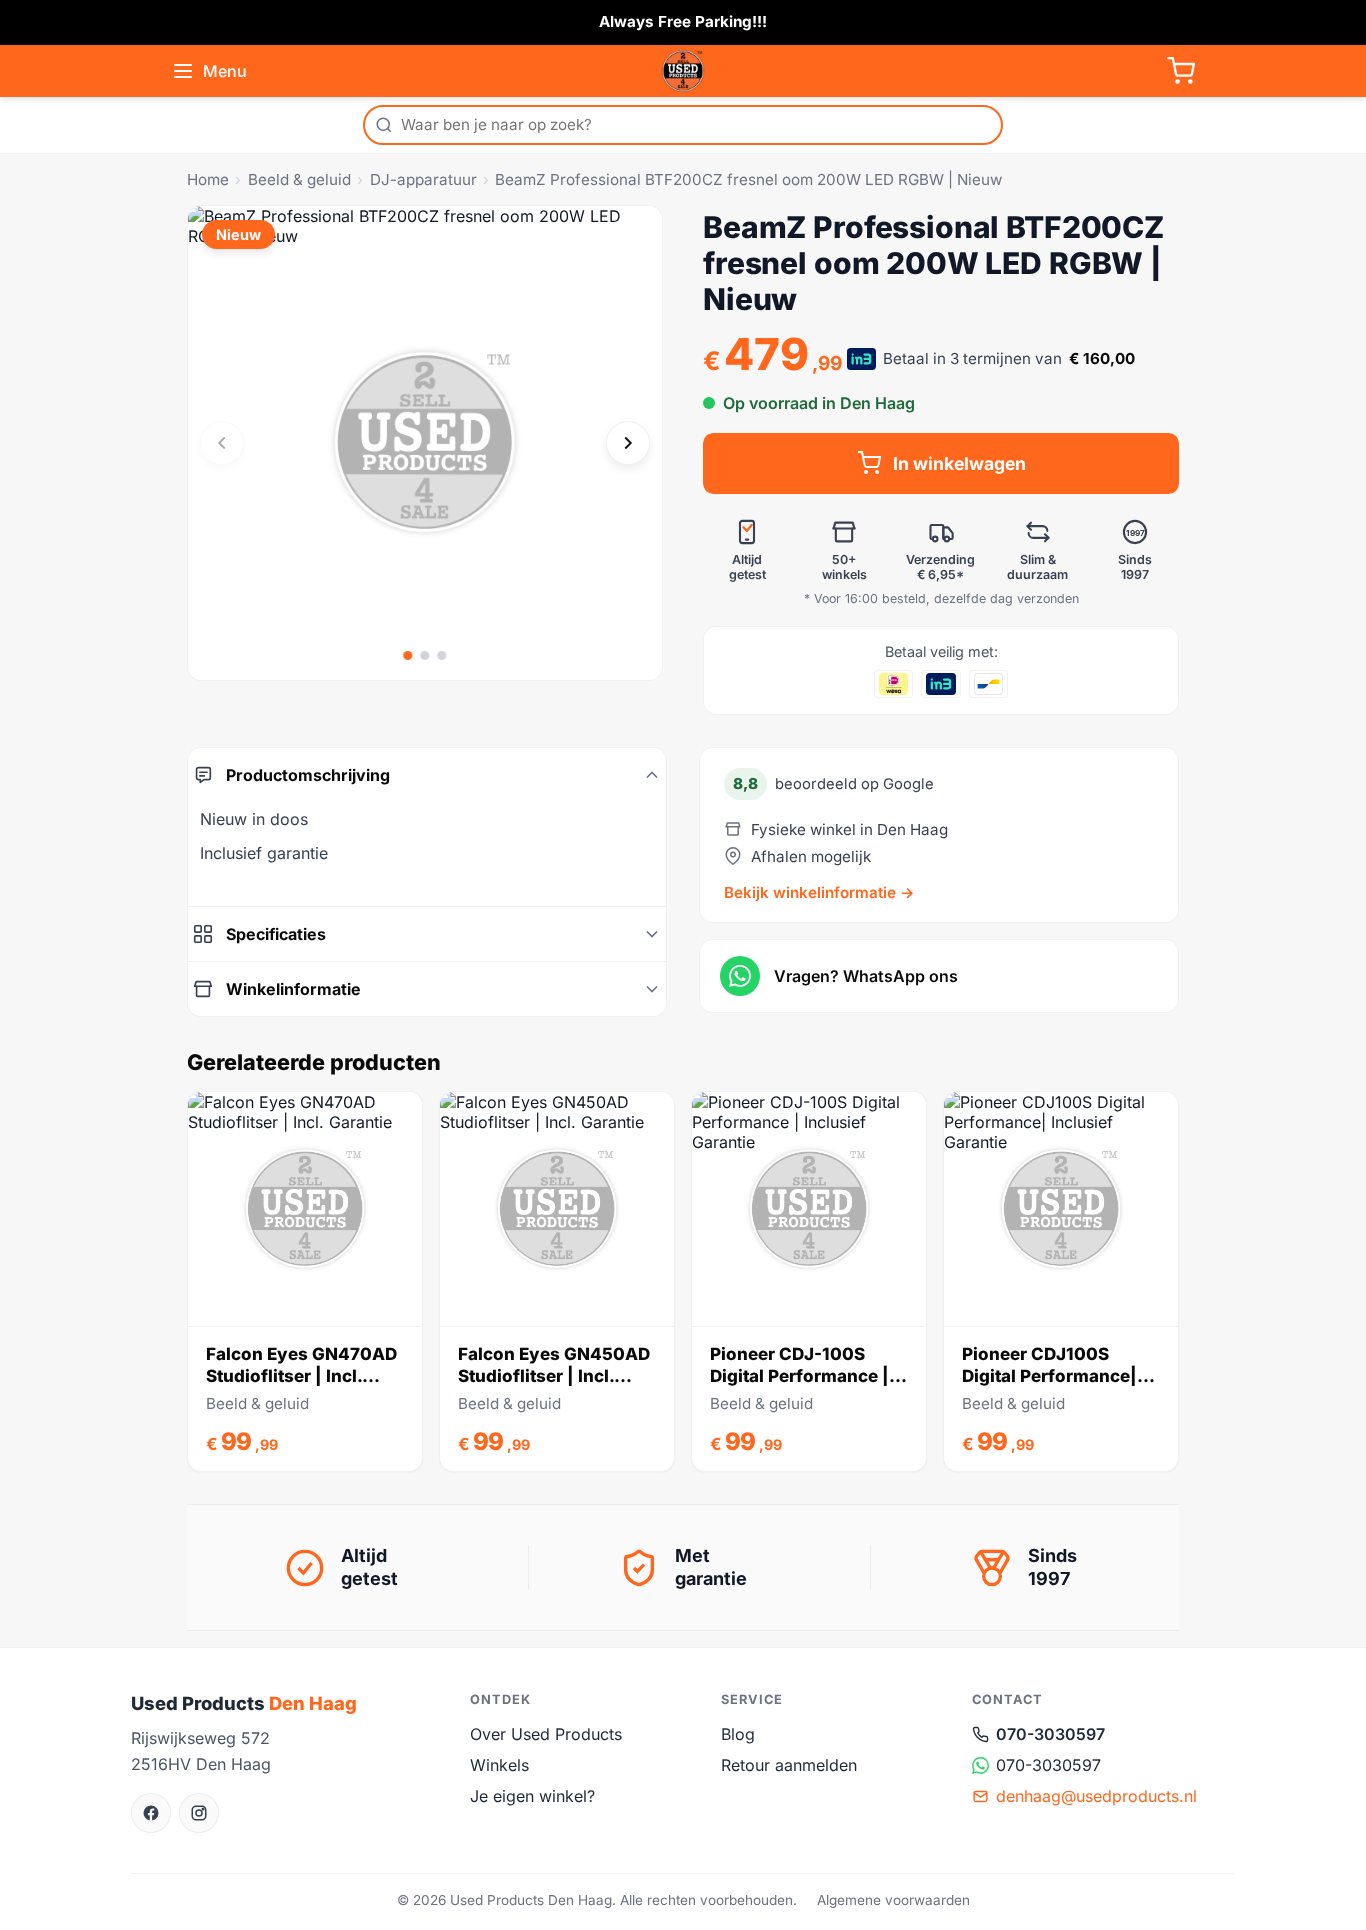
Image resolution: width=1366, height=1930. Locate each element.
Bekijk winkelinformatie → (819, 892)
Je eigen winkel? (532, 1796)
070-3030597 (1050, 1734)
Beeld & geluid (299, 179)
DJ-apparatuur (423, 179)
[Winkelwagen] (1181, 71)
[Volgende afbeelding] (628, 443)
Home (208, 179)
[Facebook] (151, 1813)
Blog (738, 1734)
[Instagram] (199, 1813)
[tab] (408, 655)
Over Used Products (546, 1734)
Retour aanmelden (789, 1765)
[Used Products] (683, 71)
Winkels (499, 1765)
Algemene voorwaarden (893, 1900)
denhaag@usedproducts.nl (1096, 1796)
